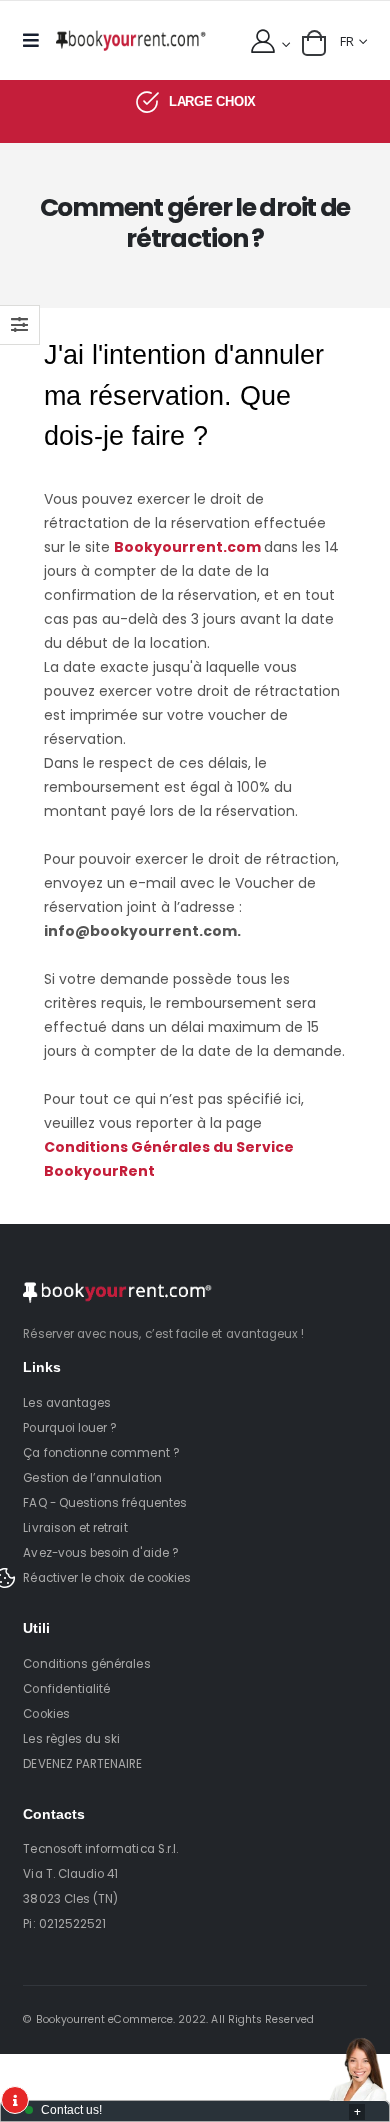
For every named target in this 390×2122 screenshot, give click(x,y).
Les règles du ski (71, 1739)
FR (347, 41)
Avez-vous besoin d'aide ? (100, 1553)
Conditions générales (86, 1664)
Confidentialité (66, 1689)
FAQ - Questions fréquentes (105, 1503)
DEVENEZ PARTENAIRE (82, 1764)
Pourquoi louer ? (70, 1428)
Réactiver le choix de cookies (107, 1578)
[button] (314, 43)
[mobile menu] (36, 40)
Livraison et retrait (75, 1528)
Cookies (46, 1714)
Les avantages (67, 1403)
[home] (131, 40)
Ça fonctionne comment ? (101, 1453)
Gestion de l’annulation (92, 1478)
